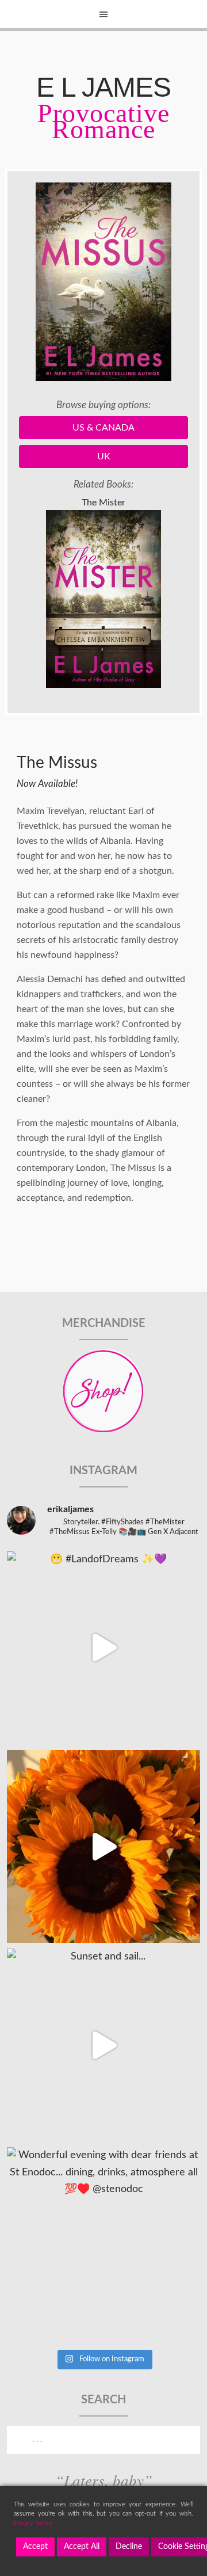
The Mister (103, 503)
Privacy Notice (33, 2523)
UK (104, 456)
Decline (129, 2547)
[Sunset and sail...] (103, 2045)
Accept (35, 2547)
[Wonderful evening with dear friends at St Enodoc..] (103, 2244)
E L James (103, 87)
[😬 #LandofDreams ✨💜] (103, 1648)
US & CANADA (103, 428)
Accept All (82, 2547)
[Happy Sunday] (103, 1846)
